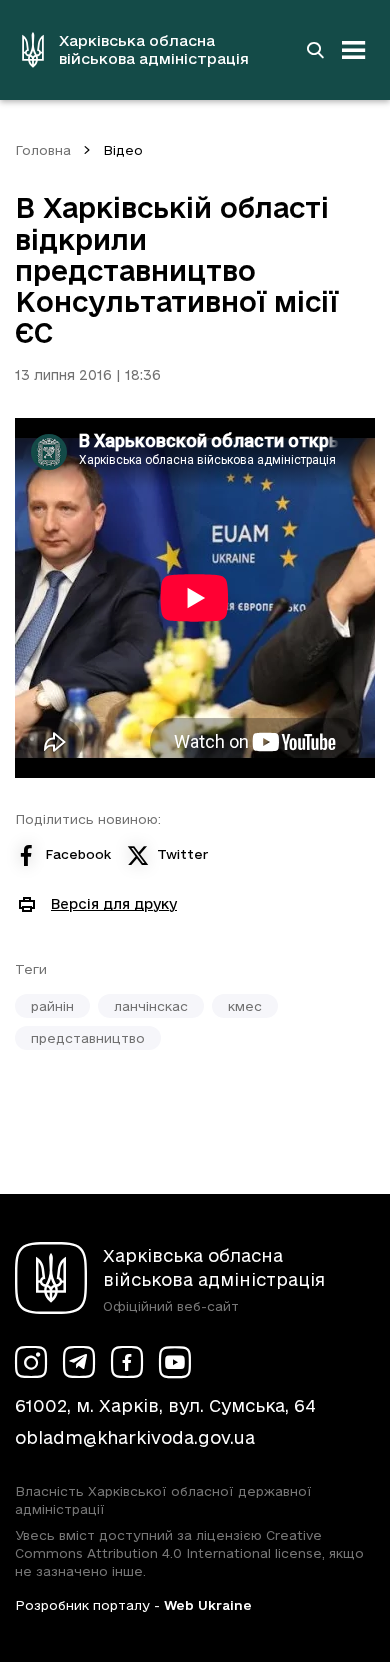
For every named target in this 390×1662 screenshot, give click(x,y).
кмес (245, 1006)
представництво (88, 1038)
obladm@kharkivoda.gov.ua (135, 1437)
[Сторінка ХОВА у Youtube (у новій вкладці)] (175, 1362)
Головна (43, 150)
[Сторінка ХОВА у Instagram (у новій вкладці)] (31, 1362)
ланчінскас (151, 1006)
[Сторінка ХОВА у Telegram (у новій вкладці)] (79, 1362)
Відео (123, 150)
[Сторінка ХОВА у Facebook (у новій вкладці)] (127, 1362)
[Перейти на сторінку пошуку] (315, 50)
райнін (52, 1006)
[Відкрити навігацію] (354, 50)
